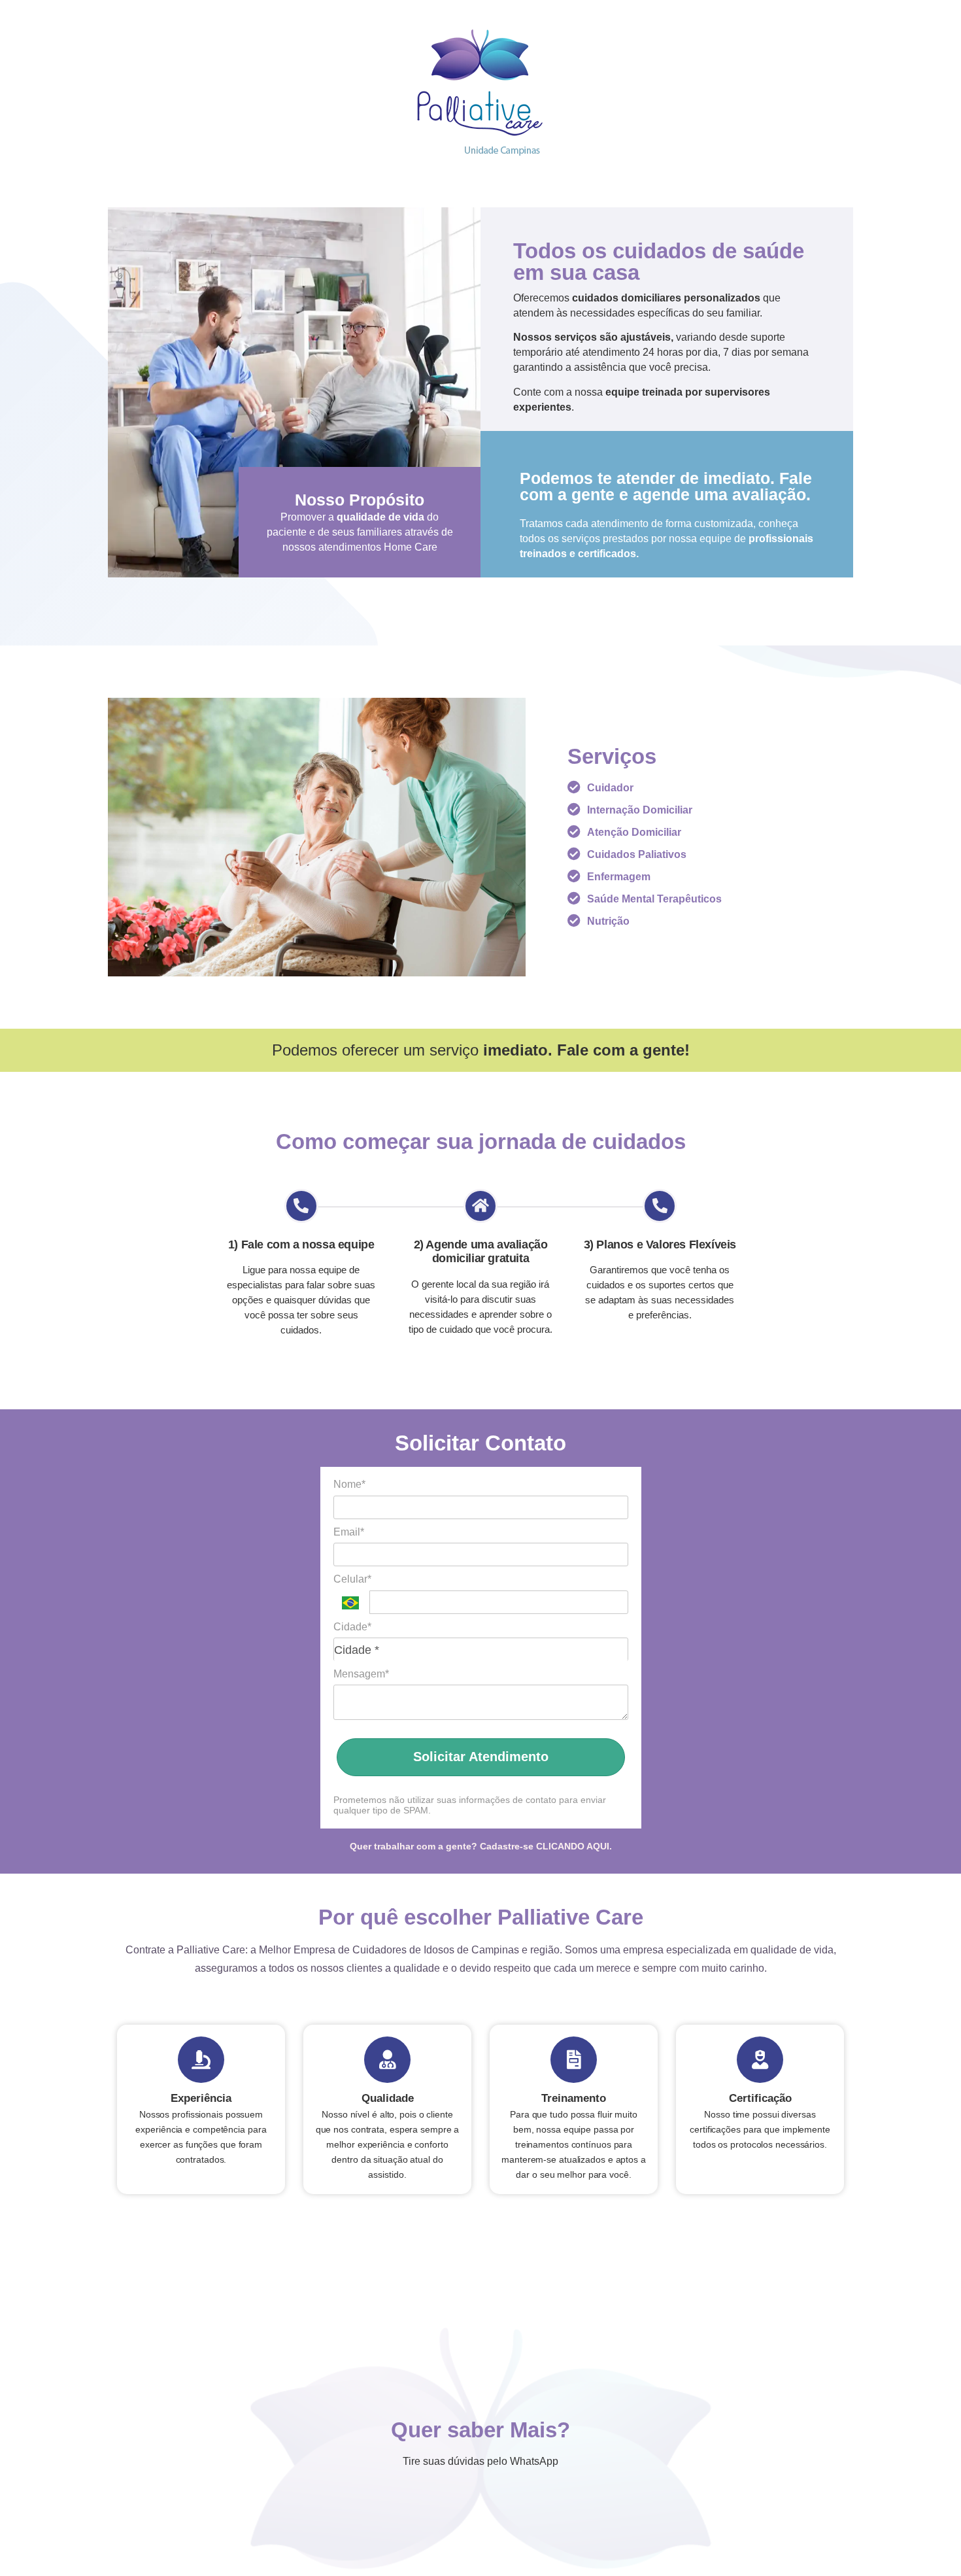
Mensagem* (361, 1674)
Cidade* (352, 1627)
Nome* (349, 1484)
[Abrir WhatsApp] (928, 2543)
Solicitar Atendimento (481, 1757)
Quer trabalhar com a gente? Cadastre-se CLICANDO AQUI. (481, 1846)
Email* (349, 1532)
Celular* (352, 1579)
